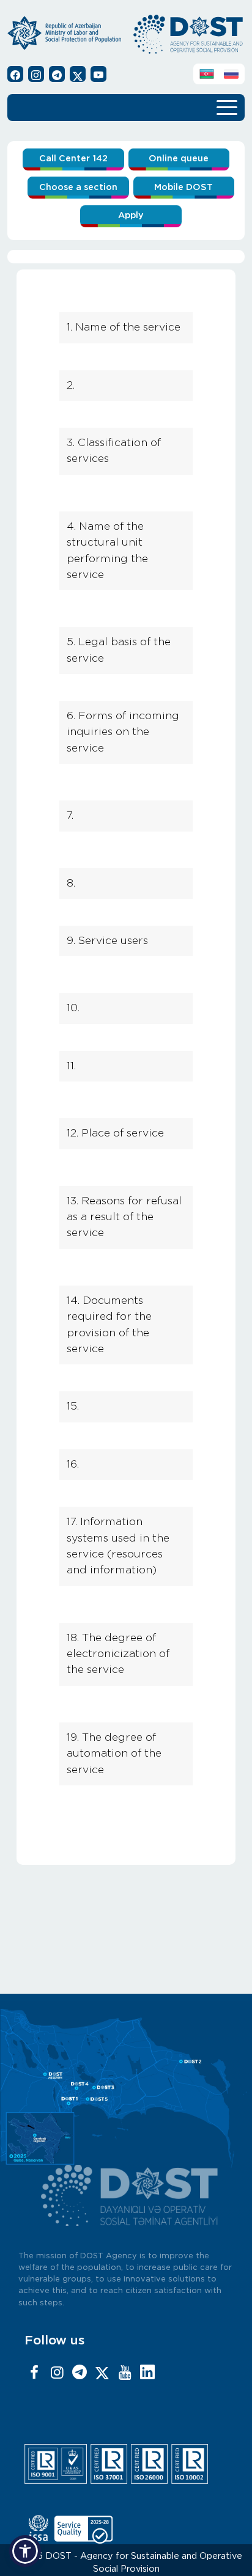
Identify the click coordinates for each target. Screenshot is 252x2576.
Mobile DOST (183, 187)
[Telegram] (80, 2373)
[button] (25, 2551)
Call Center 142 (73, 159)
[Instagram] (57, 2373)
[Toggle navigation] (227, 106)
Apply (131, 215)
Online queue (179, 159)
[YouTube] (125, 2373)
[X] (102, 2373)
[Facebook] (34, 2373)
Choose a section (78, 187)
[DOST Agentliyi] (147, 2373)
